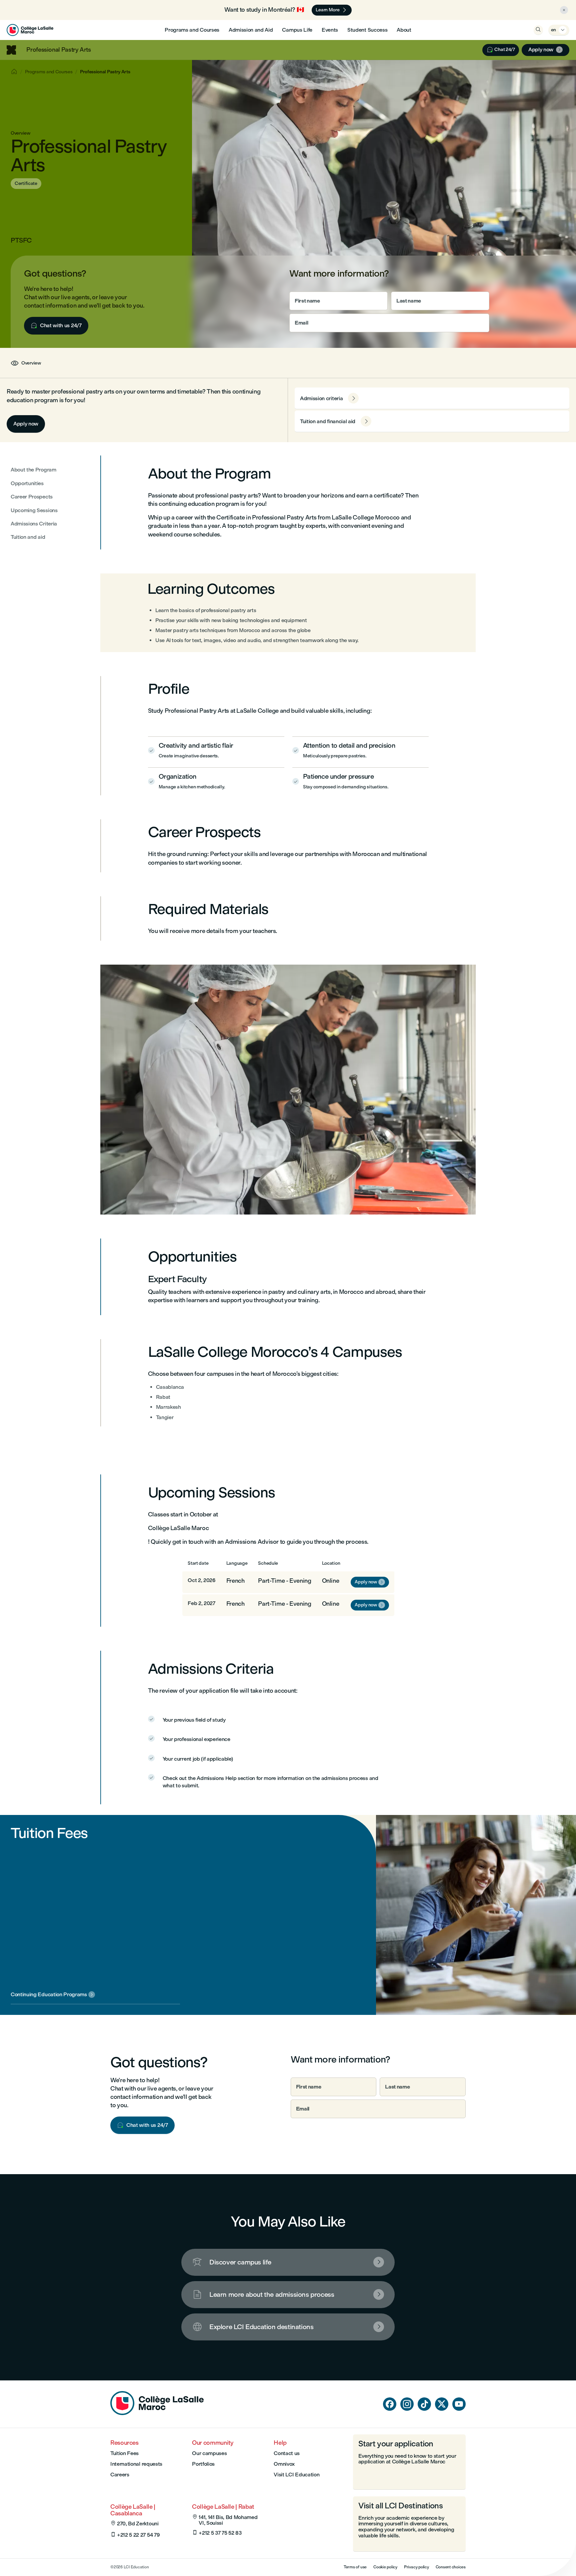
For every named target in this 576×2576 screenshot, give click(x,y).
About (404, 30)
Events (330, 30)
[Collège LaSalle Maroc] (30, 30)
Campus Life (297, 30)
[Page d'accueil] (157, 2413)
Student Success (367, 30)
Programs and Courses (192, 30)
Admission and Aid (251, 30)
